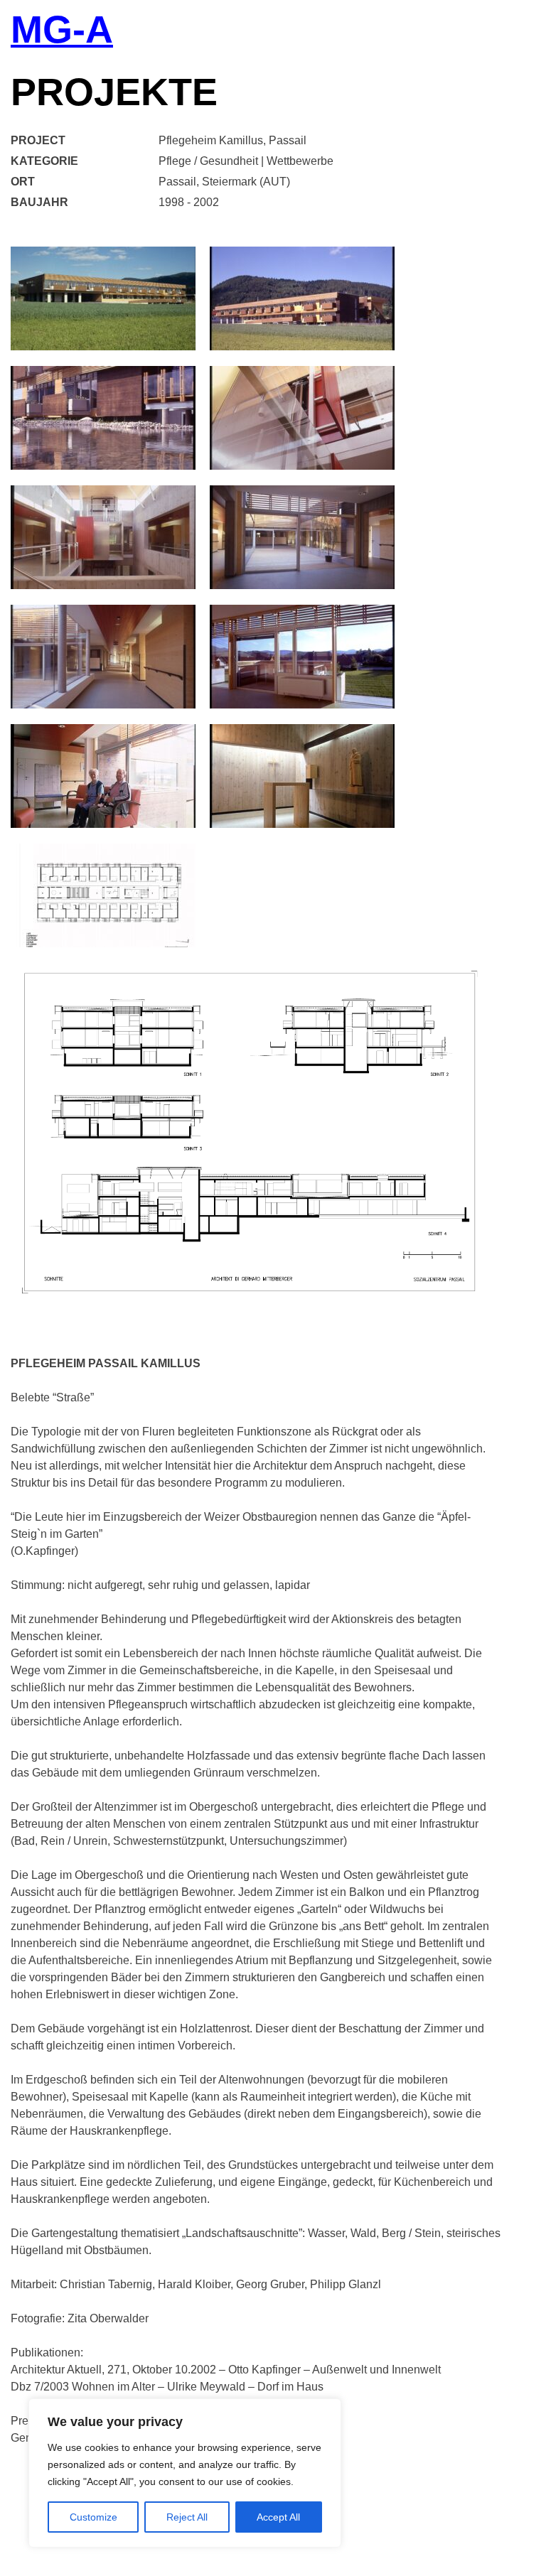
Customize (93, 2517)
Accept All (278, 2517)
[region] (185, 2473)
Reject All (187, 2517)
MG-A (62, 31)
